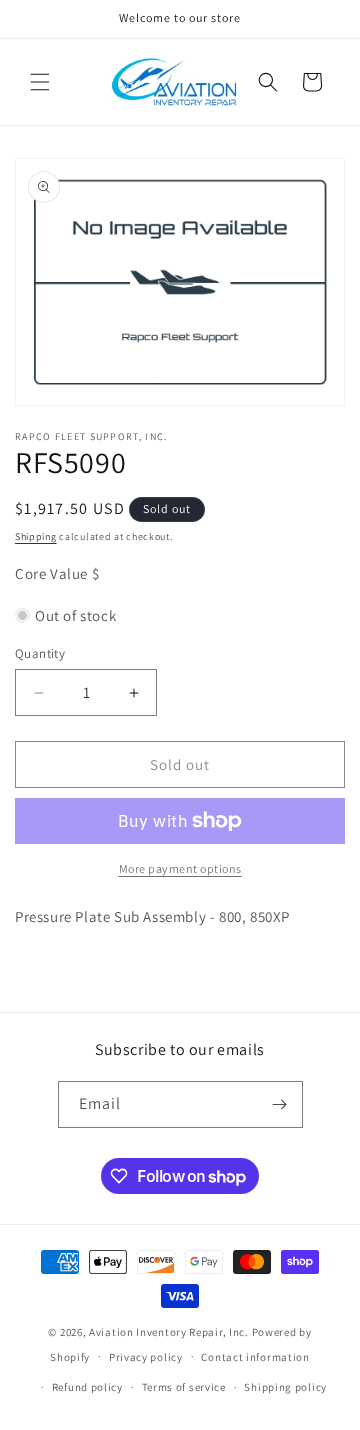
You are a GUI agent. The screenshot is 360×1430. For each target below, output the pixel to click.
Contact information (255, 1357)
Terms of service (184, 1387)
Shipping (36, 536)
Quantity (40, 653)
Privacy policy (146, 1357)
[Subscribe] (280, 1104)
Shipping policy (285, 1387)
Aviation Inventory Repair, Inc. (169, 1332)
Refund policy (87, 1387)
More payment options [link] (180, 868)
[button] (40, 82)
